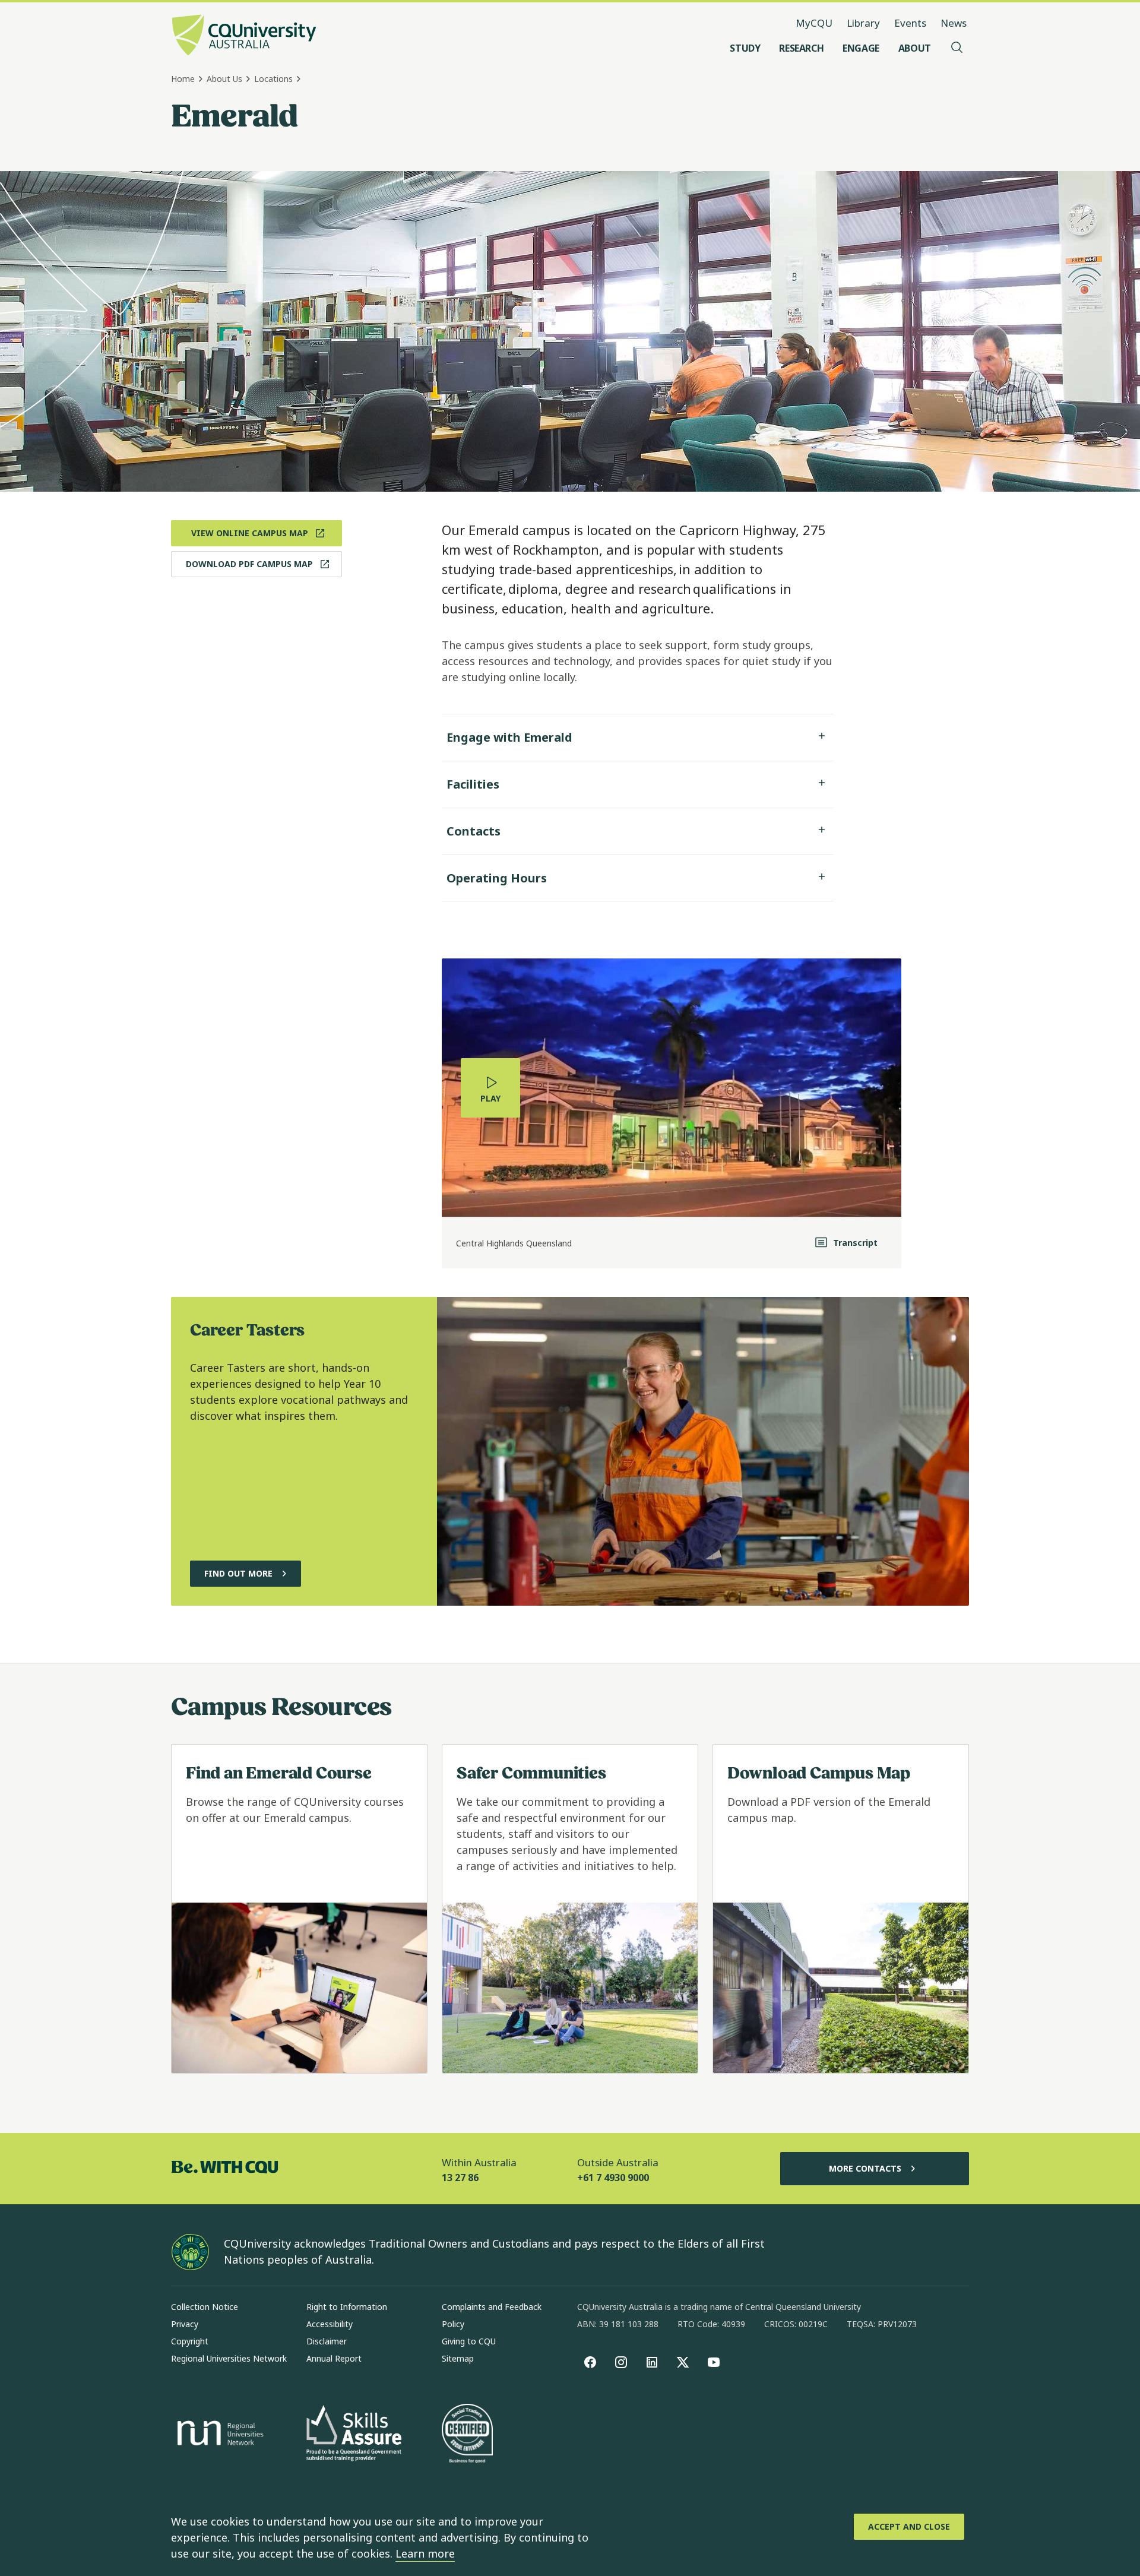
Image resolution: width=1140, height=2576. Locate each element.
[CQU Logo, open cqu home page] (244, 36)
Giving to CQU (469, 2341)
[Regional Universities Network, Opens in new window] (218, 2435)
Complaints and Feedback (492, 2307)
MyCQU (814, 23)
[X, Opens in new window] (683, 2362)
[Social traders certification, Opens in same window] (467, 2435)
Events (910, 23)
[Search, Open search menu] (957, 48)
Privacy (185, 2324)
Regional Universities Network (229, 2358)
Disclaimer (327, 2341)
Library (863, 23)
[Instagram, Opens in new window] (621, 2362)
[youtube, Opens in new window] (714, 2362)
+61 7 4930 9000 (613, 2178)
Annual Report (334, 2358)
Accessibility (330, 2324)
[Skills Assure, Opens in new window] (354, 2434)
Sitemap (458, 2358)
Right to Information (347, 2307)
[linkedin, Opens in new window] (652, 2362)
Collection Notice (205, 2307)
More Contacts (865, 2168)
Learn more (425, 2553)
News (954, 23)
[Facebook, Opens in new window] (590, 2362)
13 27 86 (460, 2178)
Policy (453, 2324)
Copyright (190, 2341)
